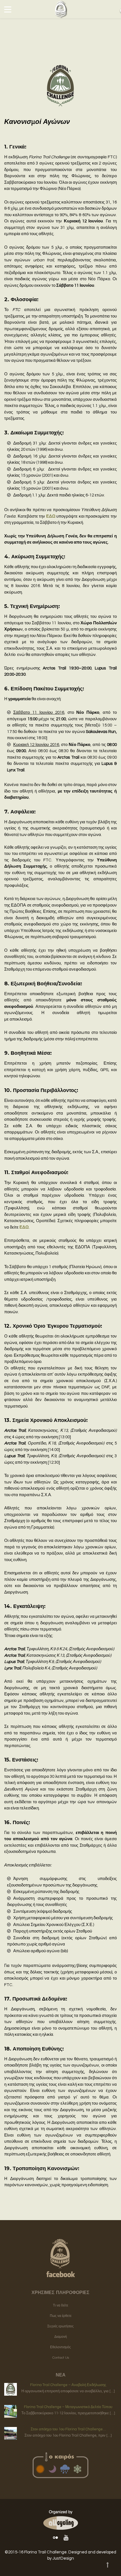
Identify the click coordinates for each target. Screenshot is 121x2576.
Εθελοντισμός (60, 2347)
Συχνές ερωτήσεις (60, 2326)
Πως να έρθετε (61, 2316)
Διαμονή (61, 2337)
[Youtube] (66, 2538)
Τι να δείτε (60, 2305)
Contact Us (61, 2358)
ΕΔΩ (51, 516)
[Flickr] (55, 2538)
